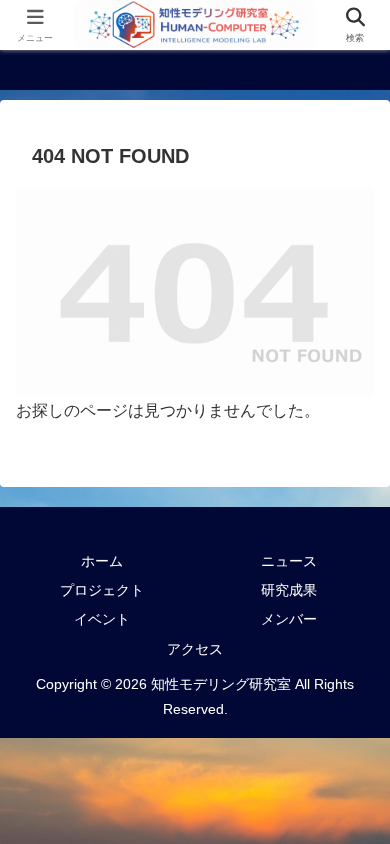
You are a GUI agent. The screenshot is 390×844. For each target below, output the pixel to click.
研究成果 (289, 590)
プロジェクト (102, 590)
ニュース (289, 561)
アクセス (195, 649)
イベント (102, 619)
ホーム (102, 561)
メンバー (289, 619)
